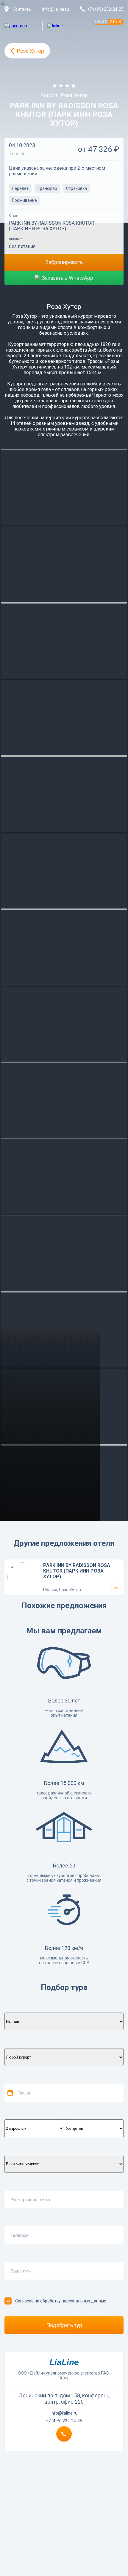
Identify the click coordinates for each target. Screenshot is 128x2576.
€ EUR (100, 22)
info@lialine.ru (56, 9)
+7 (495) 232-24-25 (64, 2421)
